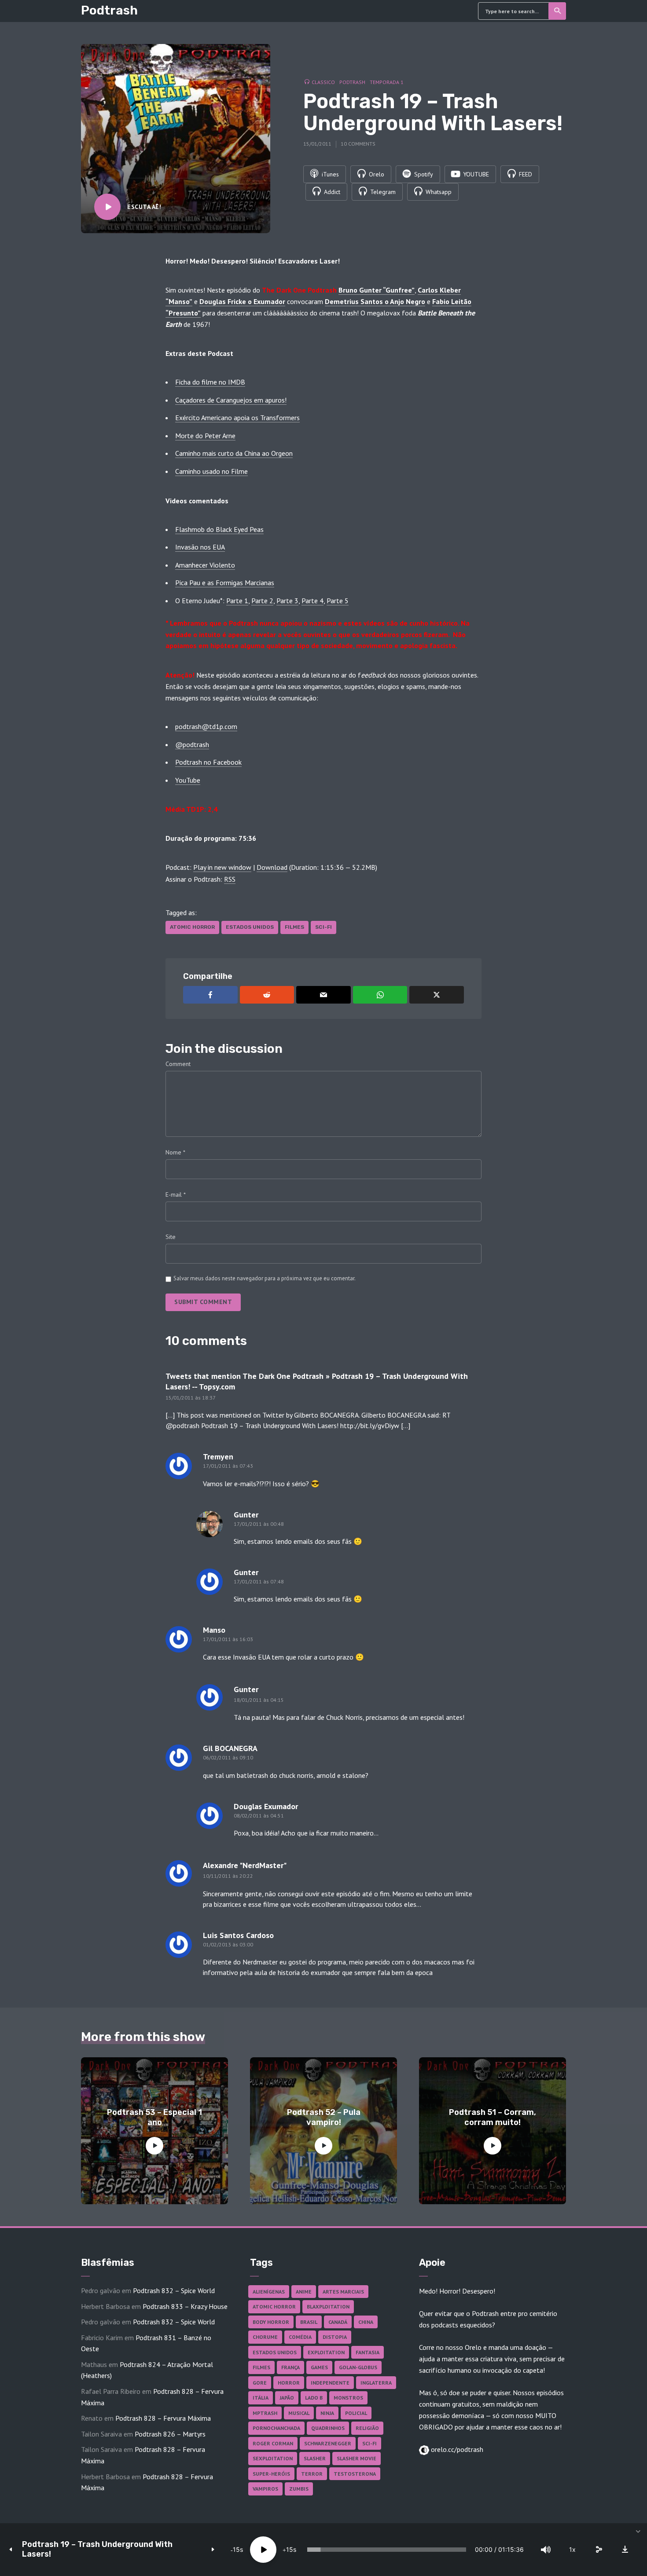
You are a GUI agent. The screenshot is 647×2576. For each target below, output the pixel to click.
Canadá (338, 2322)
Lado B (314, 2398)
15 (236, 2549)
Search (557, 11)
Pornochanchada (276, 2428)
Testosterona (355, 2474)
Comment (178, 1064)
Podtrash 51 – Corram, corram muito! (493, 2117)
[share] (599, 2550)
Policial (356, 2413)
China (366, 2322)
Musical (299, 2413)
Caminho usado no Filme (211, 471)
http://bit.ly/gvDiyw (370, 1425)
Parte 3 (287, 601)
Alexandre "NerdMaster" (245, 1865)
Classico (323, 82)
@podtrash (192, 744)
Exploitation (326, 2352)
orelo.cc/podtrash (456, 2449)
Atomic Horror (192, 927)
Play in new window (222, 867)
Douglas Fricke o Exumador (242, 301)
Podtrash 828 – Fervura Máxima (163, 2418)
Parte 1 (237, 601)
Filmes (294, 927)
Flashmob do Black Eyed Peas (219, 529)
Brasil (309, 2322)
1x (572, 2549)
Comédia (300, 2337)
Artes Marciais (343, 2292)
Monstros (348, 2398)
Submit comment (203, 1302)
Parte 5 (338, 601)
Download (272, 867)
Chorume (265, 2337)
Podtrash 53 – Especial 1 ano (154, 2117)
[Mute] (546, 2550)
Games (319, 2367)
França (290, 2367)
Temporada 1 (387, 82)
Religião (367, 2428)
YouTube (188, 780)
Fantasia (368, 2352)
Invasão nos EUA (200, 547)
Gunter (246, 1689)
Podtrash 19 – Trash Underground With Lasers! (97, 2549)
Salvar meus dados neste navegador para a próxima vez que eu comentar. (265, 1278)
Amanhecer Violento (205, 565)
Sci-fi (323, 927)
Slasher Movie (357, 2458)
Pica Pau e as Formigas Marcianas (225, 583)
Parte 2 (262, 601)
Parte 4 (312, 601)
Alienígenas (269, 2292)
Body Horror (271, 2322)
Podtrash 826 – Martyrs (170, 2434)
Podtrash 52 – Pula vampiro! (324, 2117)
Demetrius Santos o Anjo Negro (375, 301)
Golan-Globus (358, 2367)
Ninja (327, 2413)
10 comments (358, 144)
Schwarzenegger (328, 2443)
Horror (289, 2383)
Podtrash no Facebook (208, 762)
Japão (287, 2398)
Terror (312, 2474)
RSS (230, 879)
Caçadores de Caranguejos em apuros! (231, 400)
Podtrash (109, 10)
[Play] (263, 2550)
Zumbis (299, 2489)
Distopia (335, 2337)
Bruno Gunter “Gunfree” (377, 290)
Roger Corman (273, 2443)
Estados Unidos (250, 927)
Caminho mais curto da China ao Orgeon (234, 453)
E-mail (176, 1195)
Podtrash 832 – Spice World (174, 2290)
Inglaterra (376, 2383)
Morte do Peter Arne (205, 436)
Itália (261, 2398)
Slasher (315, 2458)
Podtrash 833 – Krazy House (185, 2306)
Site (171, 1237)
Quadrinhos (328, 2428)
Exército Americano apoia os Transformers (237, 418)
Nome (175, 1152)
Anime (304, 2292)
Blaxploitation (328, 2307)
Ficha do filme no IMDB (210, 382)
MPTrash (265, 2413)
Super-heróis (271, 2474)
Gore (260, 2383)
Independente (330, 2383)
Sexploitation (273, 2458)
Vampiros (265, 2489)
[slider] (387, 2550)
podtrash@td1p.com (206, 726)
